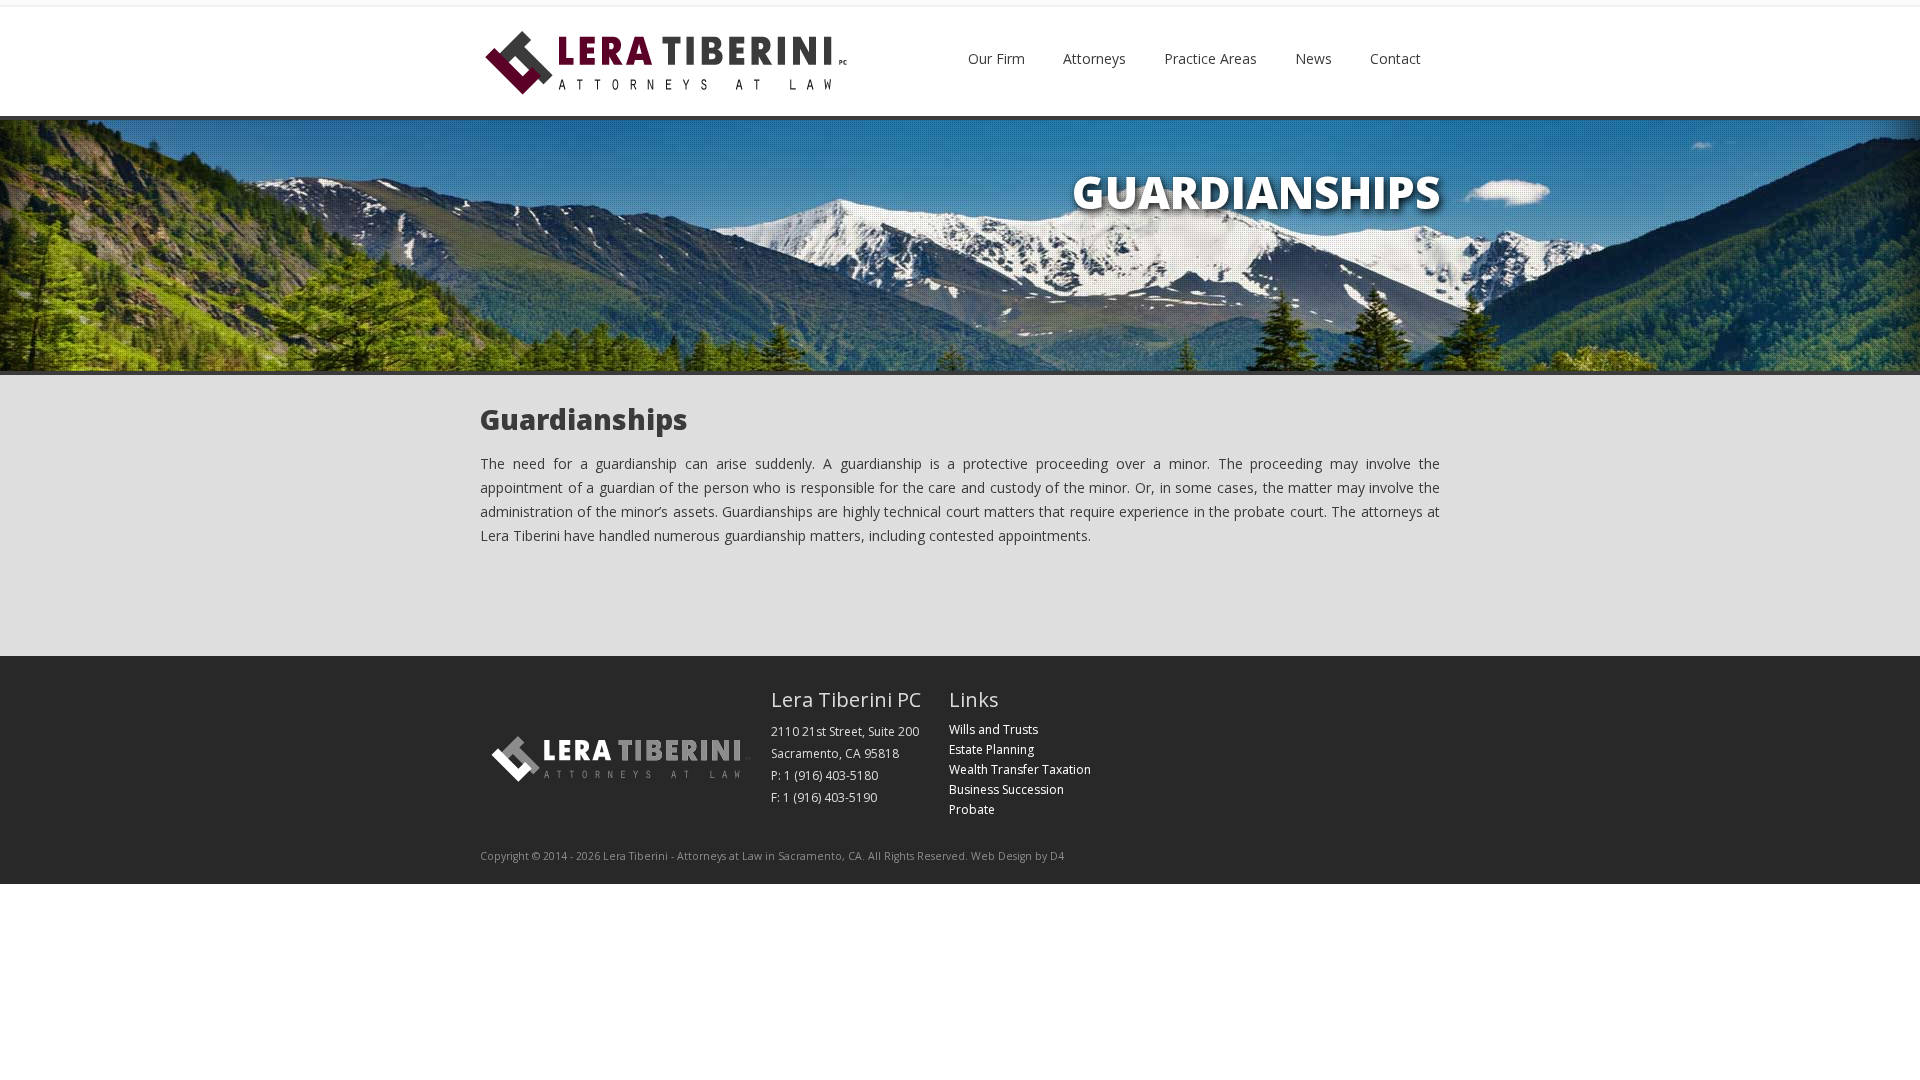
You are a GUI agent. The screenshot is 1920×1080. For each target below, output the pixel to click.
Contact (1395, 58)
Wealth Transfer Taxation (1020, 769)
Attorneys (1094, 58)
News (1313, 58)
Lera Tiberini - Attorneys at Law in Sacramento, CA (732, 856)
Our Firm (996, 58)
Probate (972, 809)
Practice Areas (1210, 58)
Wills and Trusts (993, 729)
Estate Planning (991, 749)
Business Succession (1006, 789)
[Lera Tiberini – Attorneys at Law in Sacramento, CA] (666, 91)
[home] (621, 783)
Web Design (1001, 856)
